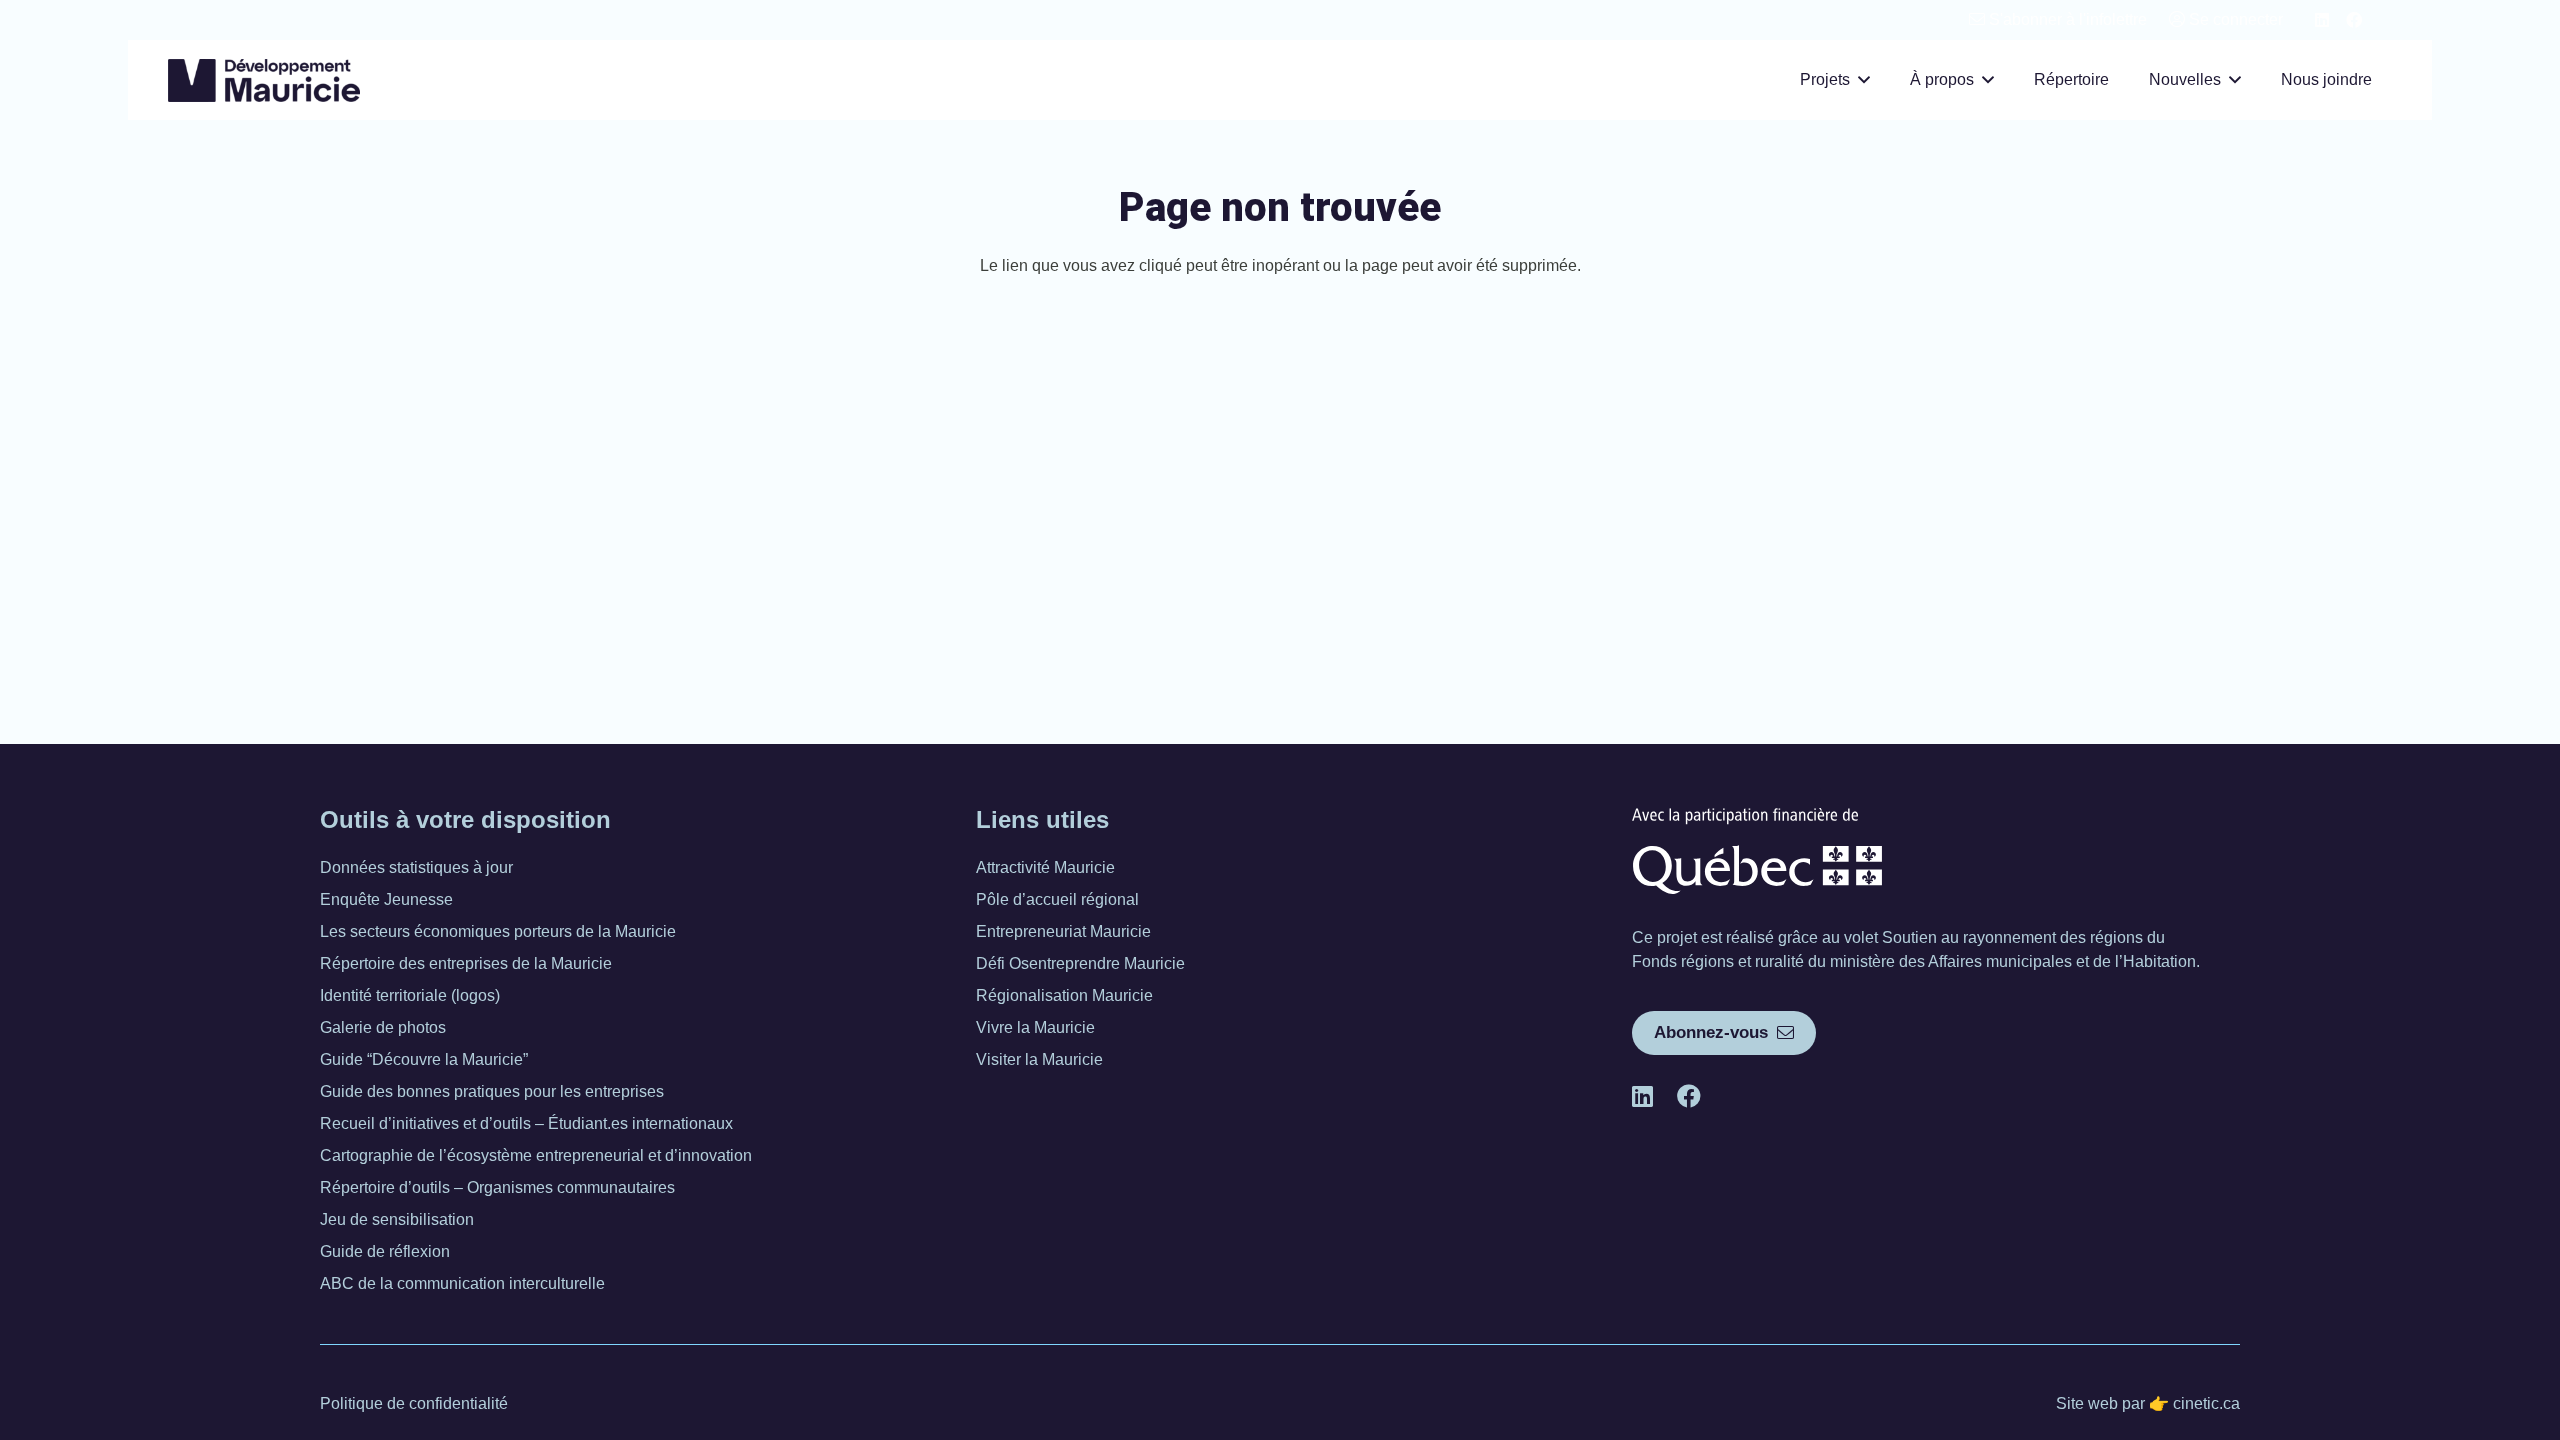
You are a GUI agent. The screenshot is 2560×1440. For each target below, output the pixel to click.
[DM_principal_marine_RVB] (264, 80)
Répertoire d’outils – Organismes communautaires (497, 1187)
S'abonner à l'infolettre (2066, 19)
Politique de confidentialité (414, 1403)
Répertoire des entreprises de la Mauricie (466, 963)
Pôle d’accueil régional (1057, 899)
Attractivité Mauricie (1045, 867)
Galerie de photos (383, 1027)
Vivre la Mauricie (1035, 1027)
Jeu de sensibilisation (397, 1219)
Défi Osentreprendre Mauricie (1080, 963)
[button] (1864, 79)
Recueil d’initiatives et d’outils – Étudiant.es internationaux (526, 1123)
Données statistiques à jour (416, 867)
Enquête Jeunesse (386, 899)
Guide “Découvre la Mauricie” (424, 1059)
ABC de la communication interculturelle (462, 1283)
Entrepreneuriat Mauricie (1063, 931)
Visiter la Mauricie (1039, 1059)
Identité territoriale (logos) (410, 995)
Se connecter (2234, 19)
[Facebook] (2354, 20)
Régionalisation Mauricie (1064, 995)
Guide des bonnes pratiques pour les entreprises (492, 1091)
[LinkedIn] (2322, 20)
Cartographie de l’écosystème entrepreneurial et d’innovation (536, 1155)
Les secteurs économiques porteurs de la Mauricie (498, 931)
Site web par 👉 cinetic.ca (2148, 1403)
